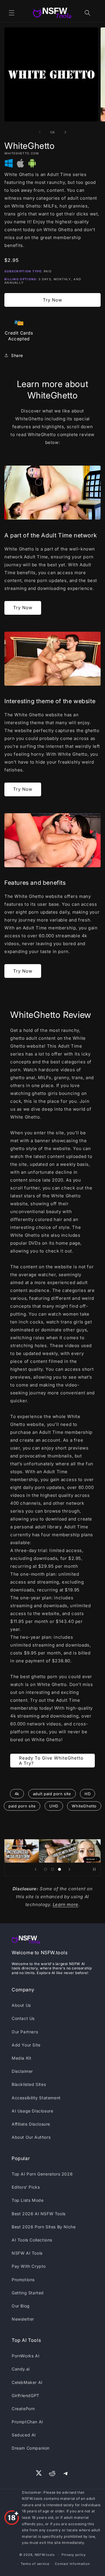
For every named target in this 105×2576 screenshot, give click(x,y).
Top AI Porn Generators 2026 (42, 2174)
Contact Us (23, 2018)
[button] (12, 13)
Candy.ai (21, 2369)
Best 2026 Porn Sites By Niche (44, 2227)
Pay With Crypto (29, 2266)
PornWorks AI (26, 2356)
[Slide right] (65, 132)
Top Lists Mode (28, 2200)
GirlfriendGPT (26, 2395)
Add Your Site (26, 2045)
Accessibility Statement (36, 2098)
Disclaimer (22, 2071)
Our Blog (21, 2306)
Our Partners (25, 2032)
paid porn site (22, 1806)
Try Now (52, 300)
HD (87, 1794)
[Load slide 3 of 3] (60, 1869)
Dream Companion (31, 2448)
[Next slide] (69, 1869)
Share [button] (17, 355)
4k (17, 1794)
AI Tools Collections (32, 2240)
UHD (54, 1806)
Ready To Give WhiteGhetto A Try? (51, 1761)
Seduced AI (24, 2435)
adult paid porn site (52, 1794)
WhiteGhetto (84, 1806)
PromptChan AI (27, 2422)
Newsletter (23, 2319)
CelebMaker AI (27, 2382)
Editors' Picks (26, 2187)
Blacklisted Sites (29, 2084)
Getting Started (28, 2293)
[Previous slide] (36, 1869)
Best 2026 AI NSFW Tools (39, 2214)
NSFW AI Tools (27, 2253)
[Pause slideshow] (94, 1869)
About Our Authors (31, 2137)
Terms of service (35, 2564)
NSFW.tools (45, 2555)
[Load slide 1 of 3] (45, 1869)
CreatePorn (23, 2409)
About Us (21, 2005)
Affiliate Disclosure (31, 2124)
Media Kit (21, 2058)
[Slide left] (40, 132)
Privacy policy (74, 2555)
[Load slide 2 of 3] (52, 1869)
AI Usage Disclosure (32, 2111)
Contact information (72, 2564)
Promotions (23, 2280)
